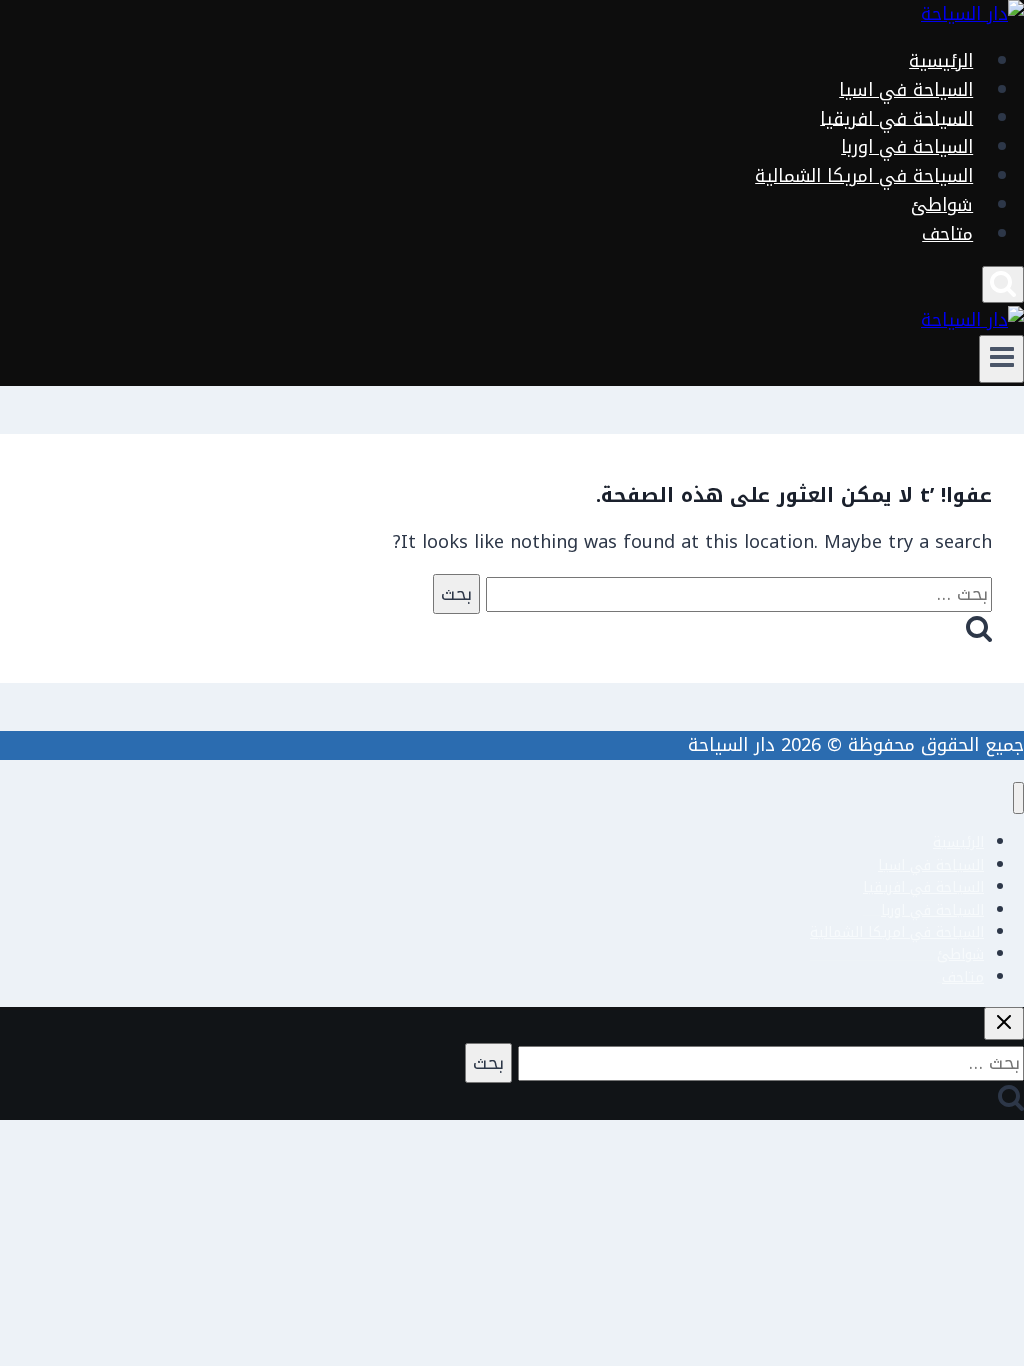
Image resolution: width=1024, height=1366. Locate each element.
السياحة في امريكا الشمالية (864, 176)
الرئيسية (941, 61)
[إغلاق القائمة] (1018, 798)
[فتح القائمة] (1001, 359)
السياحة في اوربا (907, 147)
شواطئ (942, 205)
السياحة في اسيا (906, 90)
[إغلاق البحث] (1004, 1023)
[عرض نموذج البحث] (1003, 284)
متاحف (947, 234)
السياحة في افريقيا (896, 118)
